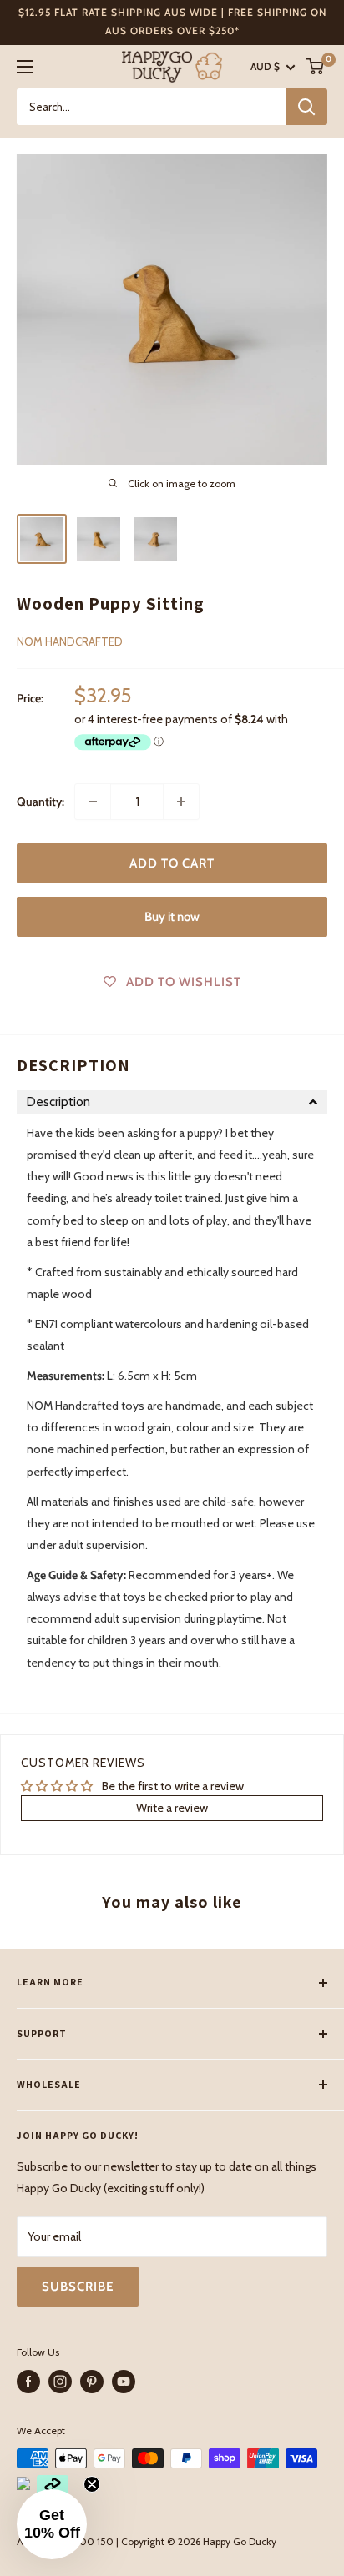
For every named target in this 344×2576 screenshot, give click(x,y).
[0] (316, 66)
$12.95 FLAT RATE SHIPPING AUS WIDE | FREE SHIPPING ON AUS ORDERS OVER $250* (172, 21)
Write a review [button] (172, 1808)
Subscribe (78, 2287)
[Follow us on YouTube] (124, 2382)
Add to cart (172, 863)
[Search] (306, 107)
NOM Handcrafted (70, 641)
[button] (172, 1102)
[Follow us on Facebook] (28, 2382)
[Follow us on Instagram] (60, 2382)
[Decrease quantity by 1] (93, 802)
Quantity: (40, 802)
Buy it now (172, 917)
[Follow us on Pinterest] (92, 2382)
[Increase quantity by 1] (181, 802)
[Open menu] (25, 67)
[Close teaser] (92, 2484)
